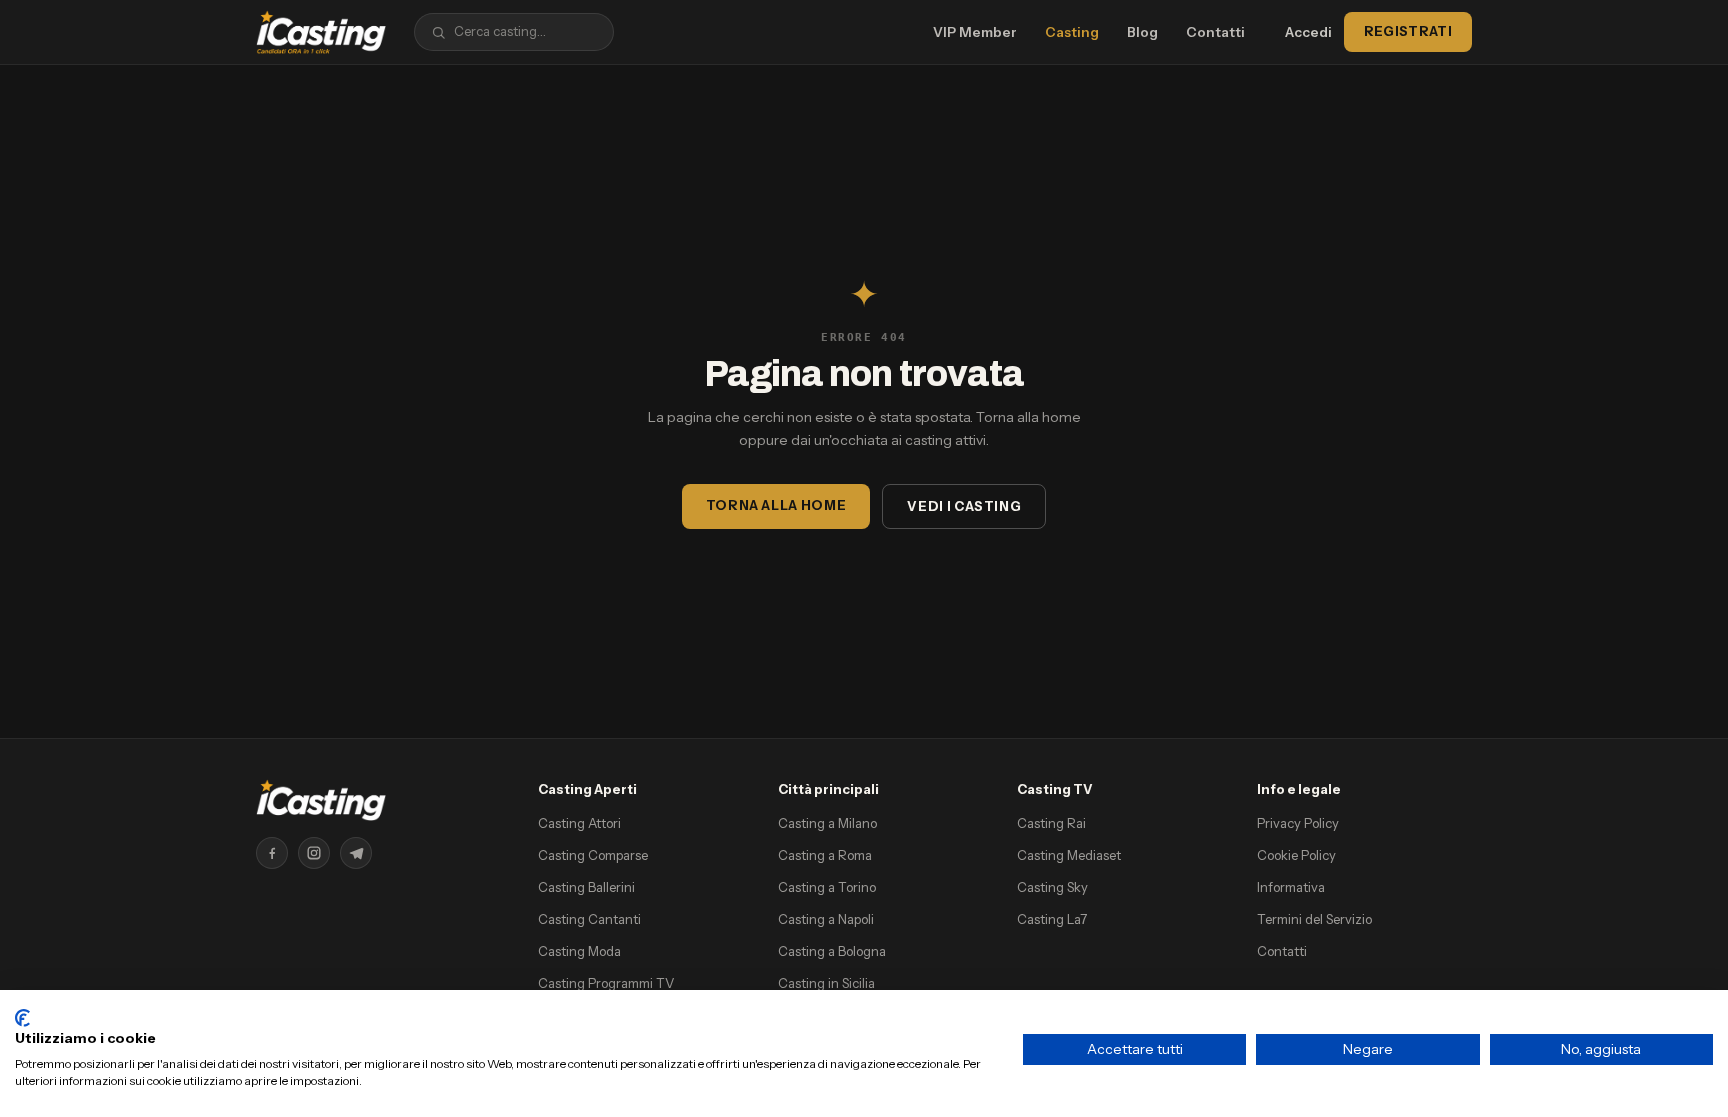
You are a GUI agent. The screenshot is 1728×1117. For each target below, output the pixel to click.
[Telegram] (356, 853)
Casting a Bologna (832, 951)
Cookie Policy (1296, 855)
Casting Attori (579, 823)
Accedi (1308, 32)
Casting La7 (1052, 919)
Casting (1072, 32)
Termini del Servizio (1314, 919)
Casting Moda (579, 951)
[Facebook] (272, 853)
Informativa (1291, 887)
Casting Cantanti (589, 919)
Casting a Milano (827, 823)
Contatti (1215, 32)
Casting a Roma (825, 855)
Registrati (1408, 31)
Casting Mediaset (1069, 855)
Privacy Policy (1298, 823)
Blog (1142, 32)
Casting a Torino (827, 887)
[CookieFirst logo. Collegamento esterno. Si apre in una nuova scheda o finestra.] (22, 1018)
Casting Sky (1052, 887)
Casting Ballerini (586, 887)
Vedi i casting (964, 506)
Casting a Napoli (826, 919)
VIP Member (975, 32)
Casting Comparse (593, 855)
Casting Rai (1051, 823)
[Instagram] (314, 853)
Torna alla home (776, 505)
